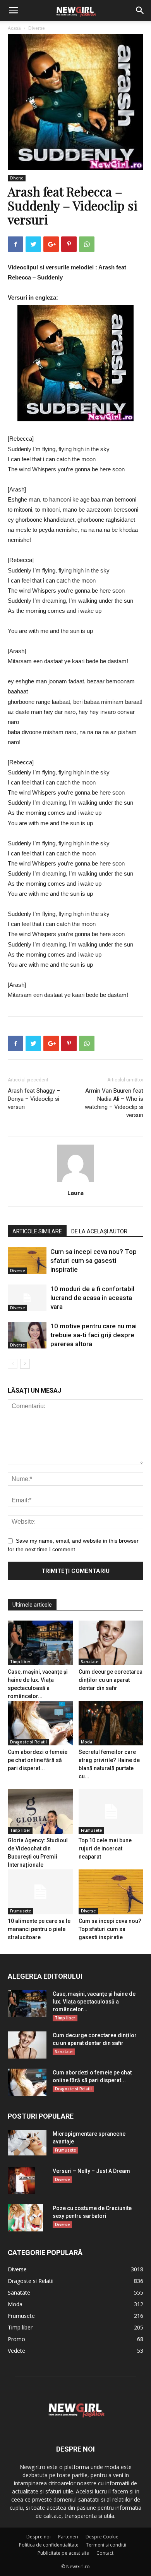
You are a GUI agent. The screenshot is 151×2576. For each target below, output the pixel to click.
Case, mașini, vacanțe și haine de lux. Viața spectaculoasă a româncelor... (94, 2002)
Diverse (37, 28)
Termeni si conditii (106, 2545)
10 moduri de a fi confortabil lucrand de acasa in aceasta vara (92, 1298)
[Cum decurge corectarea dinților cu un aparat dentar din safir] (111, 1643)
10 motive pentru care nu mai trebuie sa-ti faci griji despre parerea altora (94, 1335)
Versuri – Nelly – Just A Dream (91, 2171)
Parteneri (68, 2537)
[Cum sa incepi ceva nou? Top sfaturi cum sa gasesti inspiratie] (27, 1261)
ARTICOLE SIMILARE (37, 1231)
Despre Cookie (102, 2537)
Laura (75, 1193)
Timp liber (20, 1662)
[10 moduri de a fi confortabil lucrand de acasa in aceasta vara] (27, 1298)
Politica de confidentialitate (49, 2545)
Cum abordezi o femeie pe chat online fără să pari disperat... (38, 1760)
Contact (105, 2553)
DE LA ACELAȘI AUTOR (99, 1231)
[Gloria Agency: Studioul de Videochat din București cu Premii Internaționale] (40, 1811)
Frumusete (91, 1830)
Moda (87, 1742)
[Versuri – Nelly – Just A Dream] (21, 2181)
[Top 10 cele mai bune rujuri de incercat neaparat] (111, 1811)
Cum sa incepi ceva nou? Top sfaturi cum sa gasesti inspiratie (94, 1260)
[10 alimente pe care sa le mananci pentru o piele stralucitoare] (40, 1892)
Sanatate (90, 1662)
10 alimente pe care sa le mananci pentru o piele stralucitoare (39, 1929)
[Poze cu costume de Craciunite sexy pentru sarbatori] (25, 2218)
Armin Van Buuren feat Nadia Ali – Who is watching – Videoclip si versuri (114, 1103)
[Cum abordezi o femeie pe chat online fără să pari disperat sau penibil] (40, 1723)
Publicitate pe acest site (63, 2553)
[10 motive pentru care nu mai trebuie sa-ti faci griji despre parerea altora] (27, 1335)
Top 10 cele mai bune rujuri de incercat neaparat (105, 1848)
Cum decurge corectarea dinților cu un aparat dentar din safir (111, 1680)
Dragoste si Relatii (28, 1742)
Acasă (14, 28)
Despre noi (39, 2537)
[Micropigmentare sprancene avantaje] (27, 2143)
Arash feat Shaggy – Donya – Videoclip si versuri (34, 1099)
